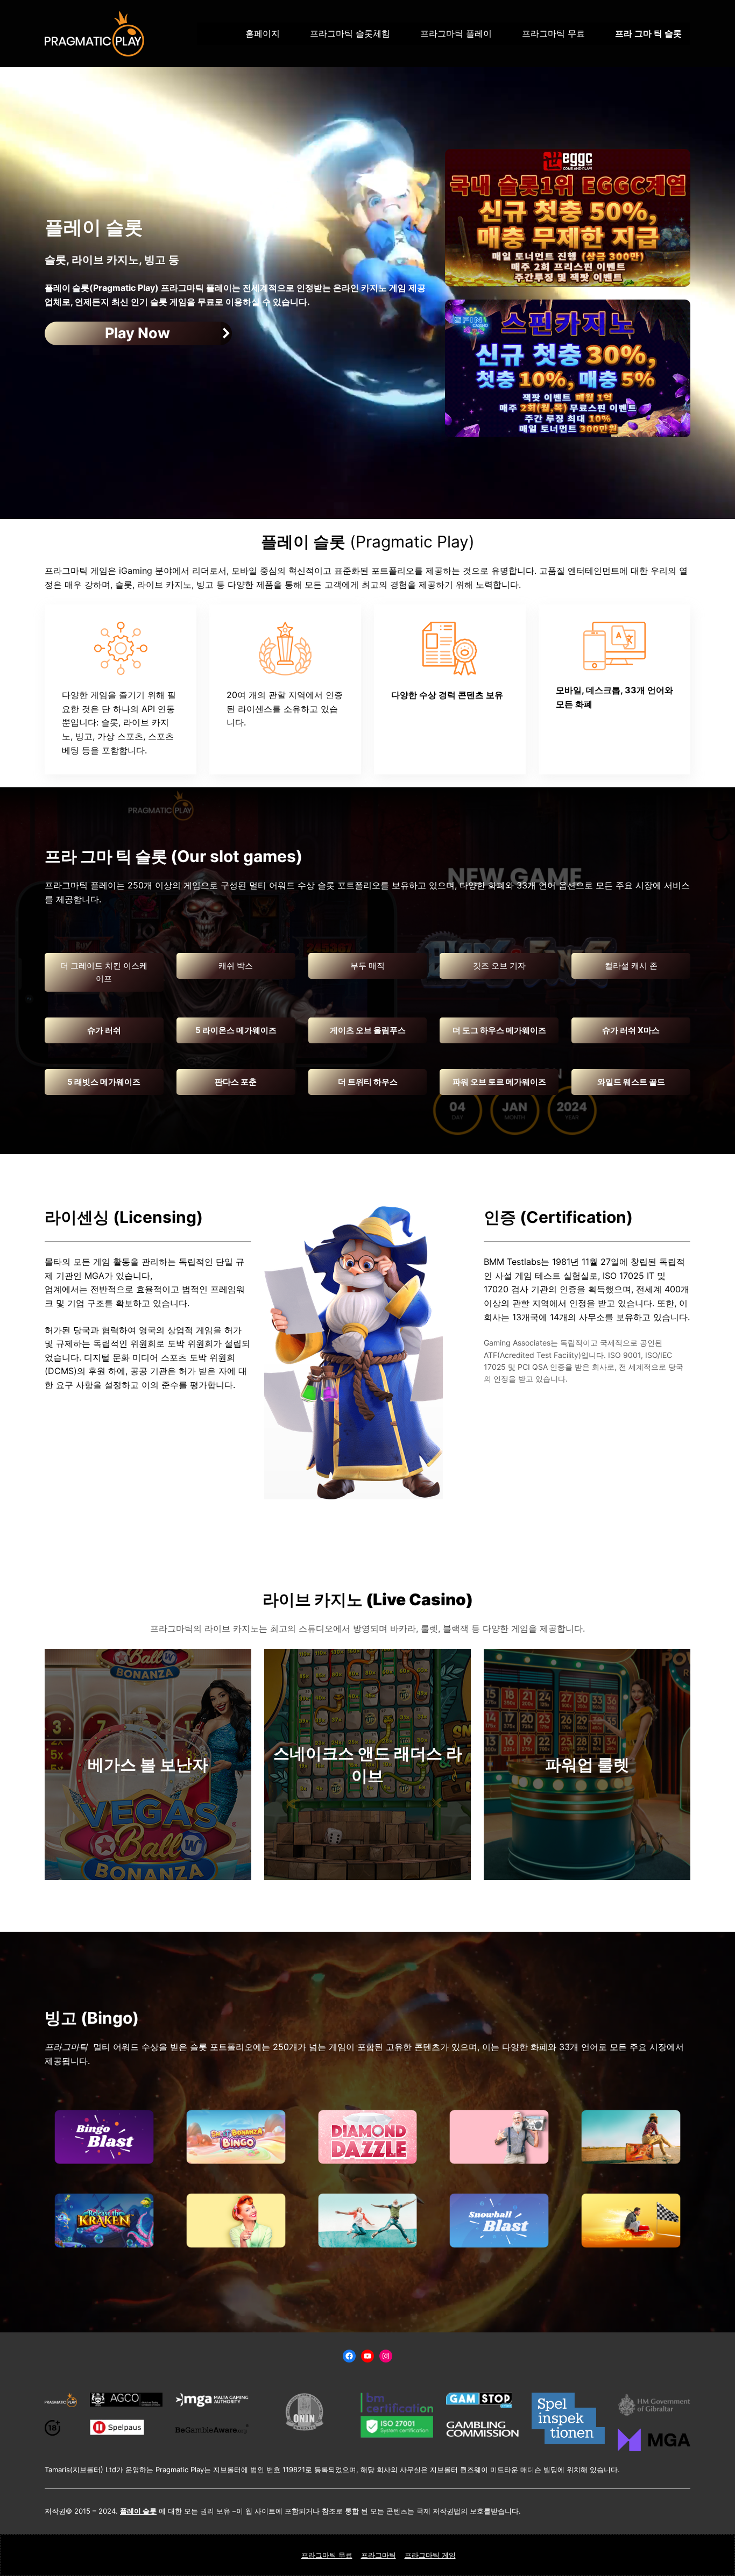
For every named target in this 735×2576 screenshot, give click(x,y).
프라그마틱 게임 (430, 2555)
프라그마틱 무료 (327, 2555)
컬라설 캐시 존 (631, 966)
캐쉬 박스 (236, 966)
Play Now (137, 333)
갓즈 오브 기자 (499, 966)
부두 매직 (367, 966)
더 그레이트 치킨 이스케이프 (104, 972)
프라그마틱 (379, 2555)
